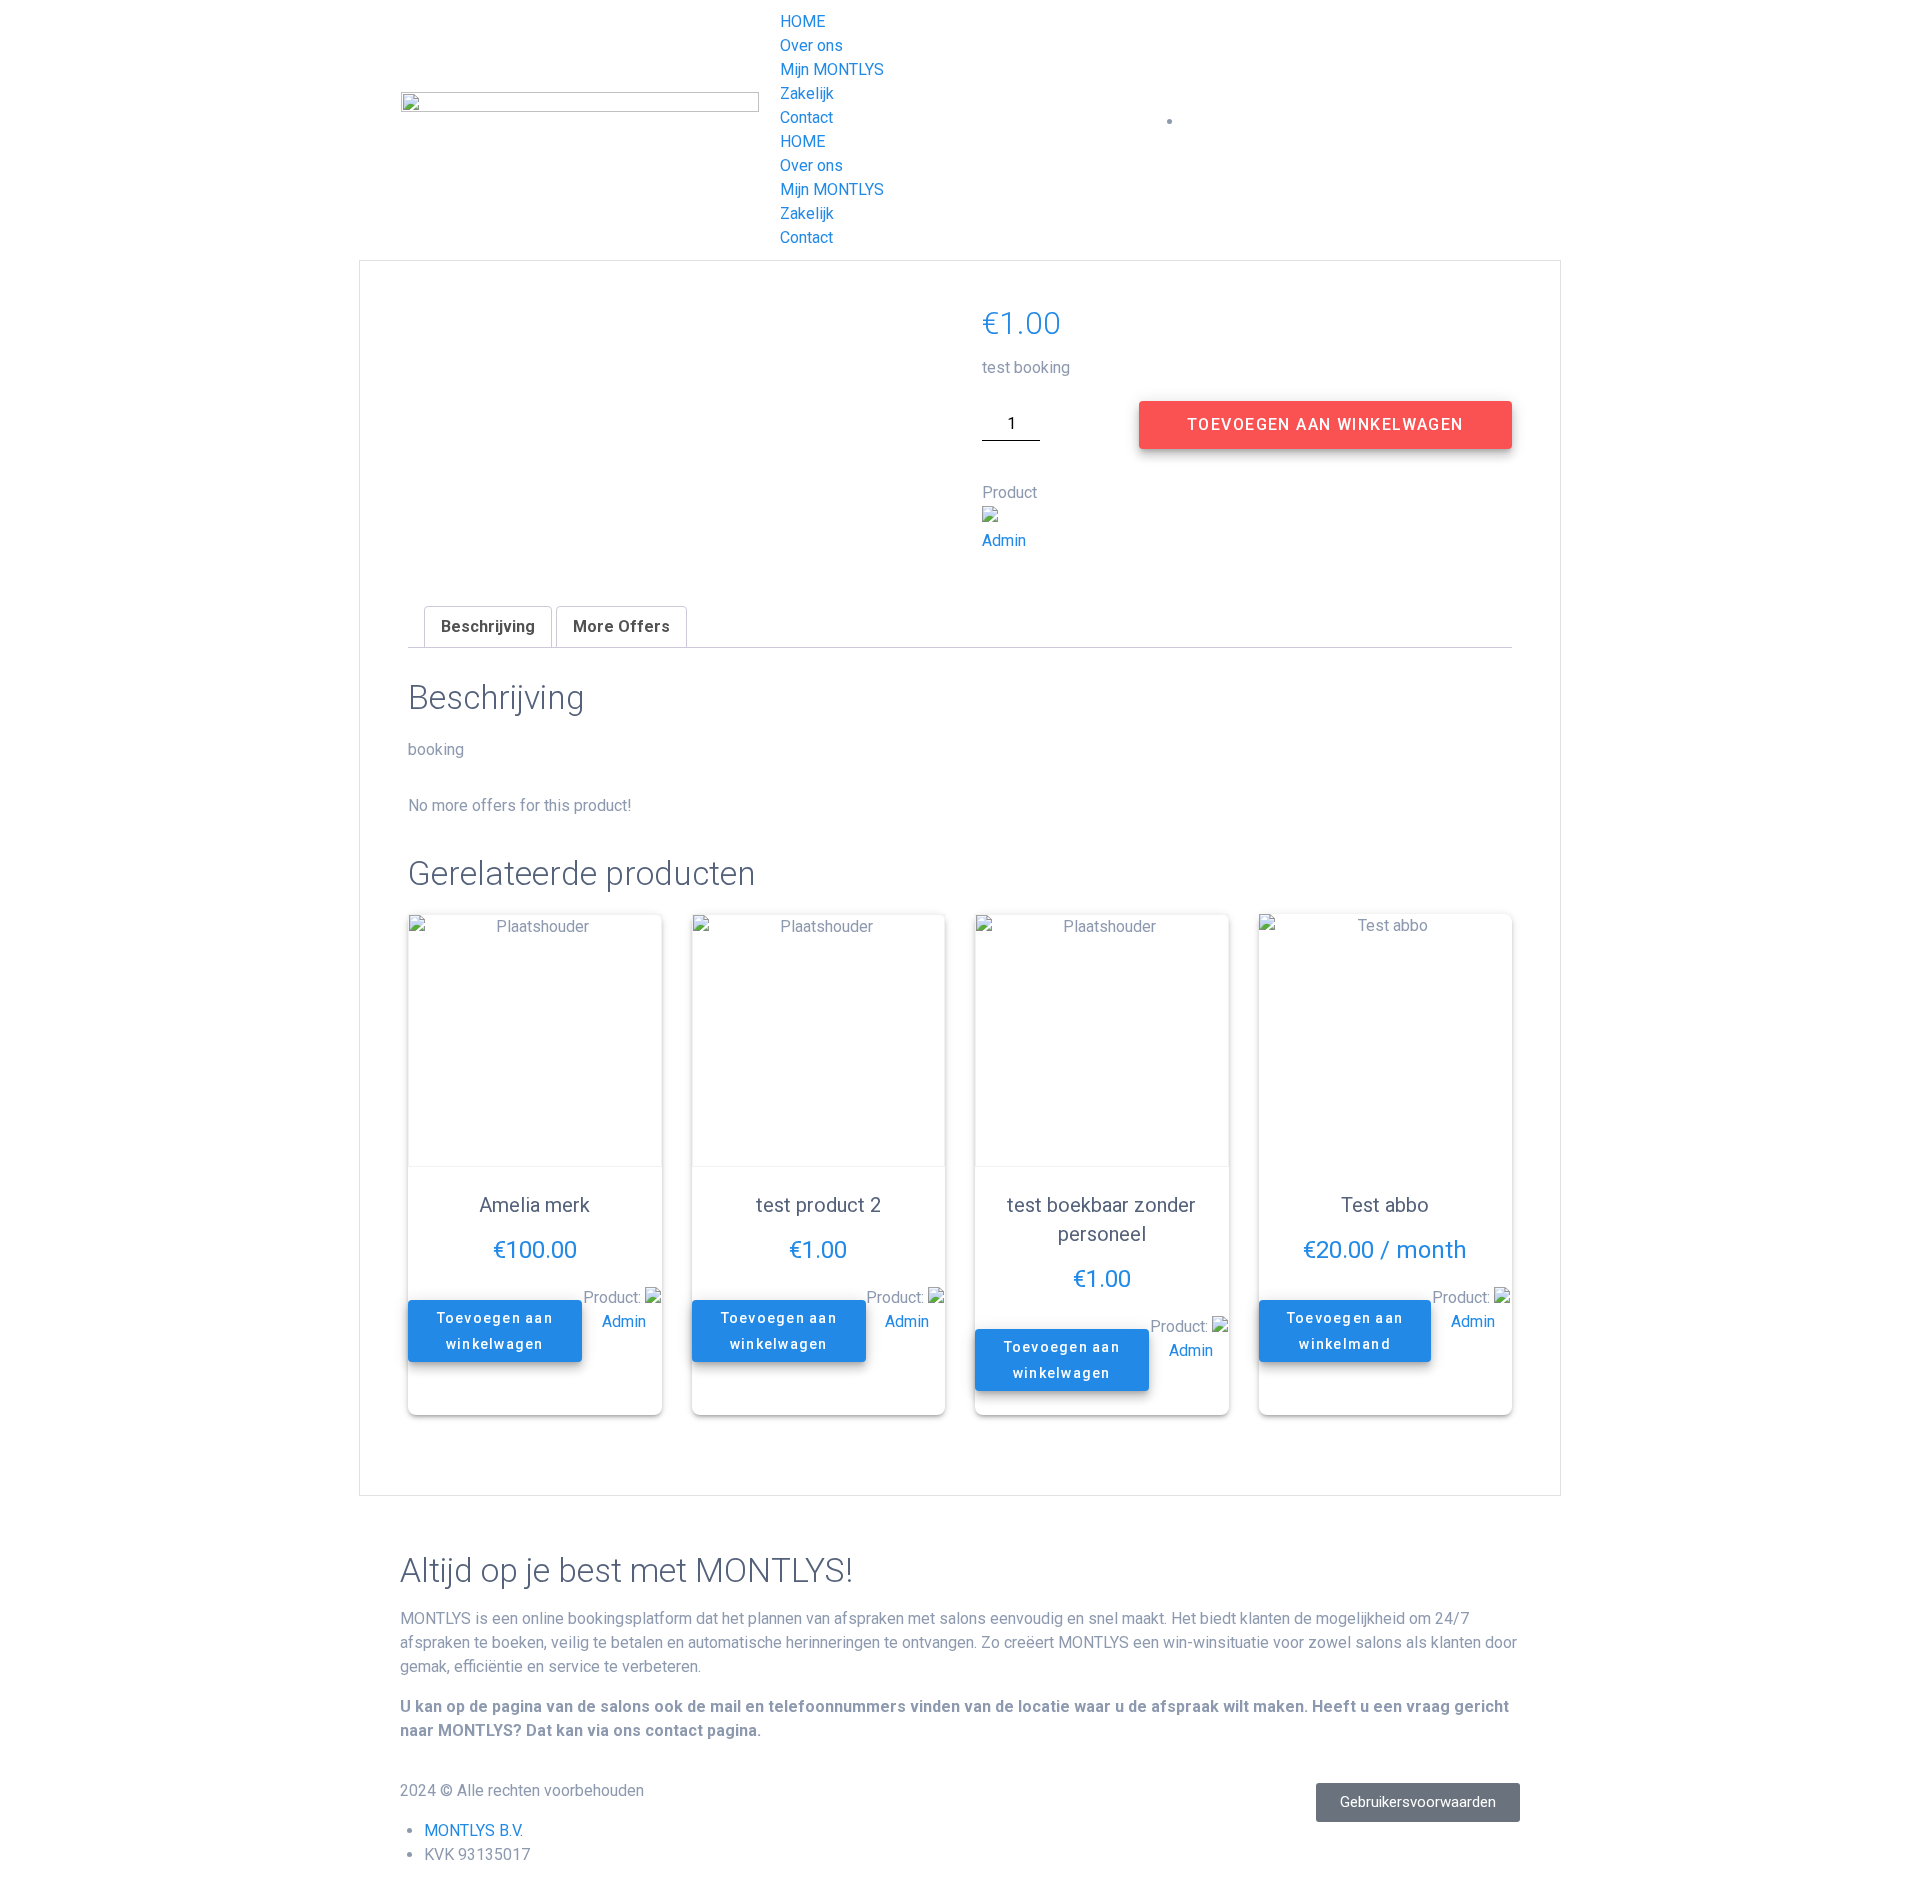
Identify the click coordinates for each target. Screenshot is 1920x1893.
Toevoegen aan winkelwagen (1325, 424)
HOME (802, 21)
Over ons (811, 45)
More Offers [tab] (621, 626)
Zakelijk (807, 93)
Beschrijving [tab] (488, 626)
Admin (1004, 540)
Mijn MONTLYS (832, 69)
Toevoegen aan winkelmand (1344, 1331)
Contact (806, 117)
